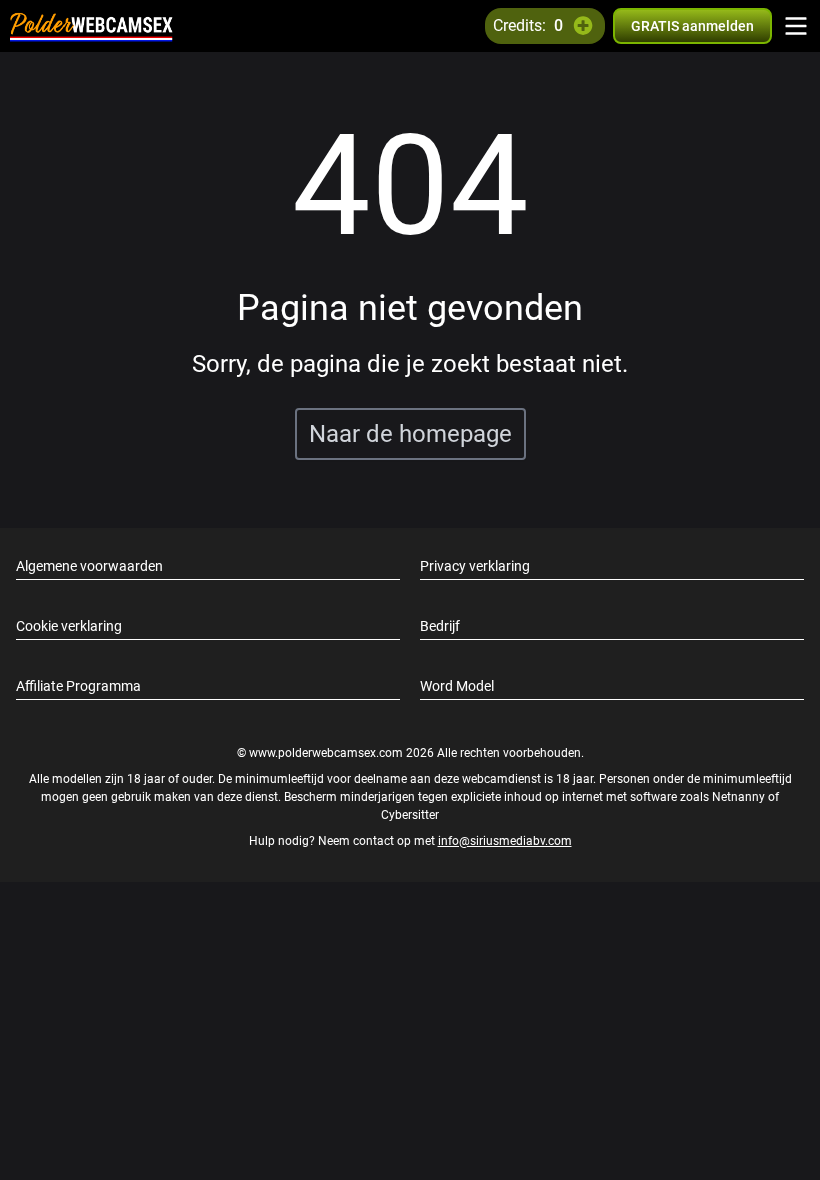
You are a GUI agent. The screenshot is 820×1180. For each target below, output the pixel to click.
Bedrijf (440, 626)
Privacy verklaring (475, 566)
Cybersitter (410, 815)
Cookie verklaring (69, 626)
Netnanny (740, 797)
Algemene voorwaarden (89, 566)
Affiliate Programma (78, 686)
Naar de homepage (410, 434)
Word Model (457, 686)
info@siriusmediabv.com (505, 841)
